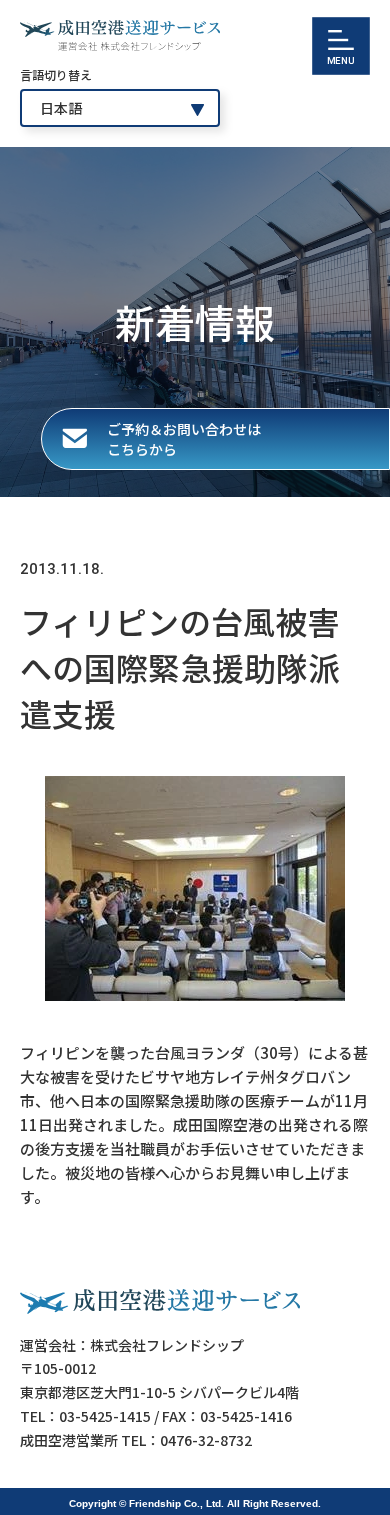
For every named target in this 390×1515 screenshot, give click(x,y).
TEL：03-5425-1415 (85, 1416)
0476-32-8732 (206, 1440)
